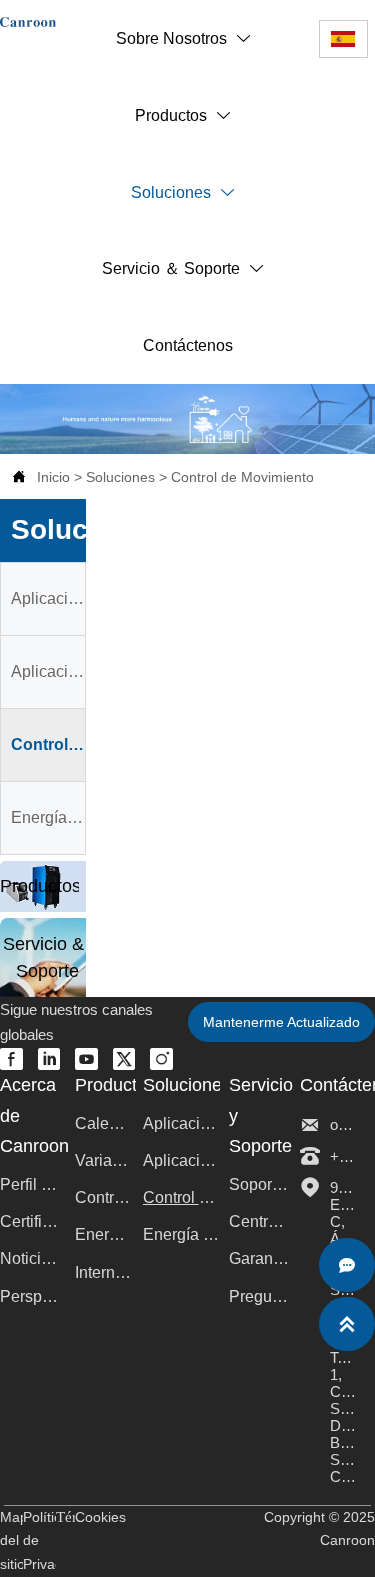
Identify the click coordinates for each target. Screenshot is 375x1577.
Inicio (53, 477)
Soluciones (120, 477)
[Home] (28, 22)
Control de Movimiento (242, 477)
